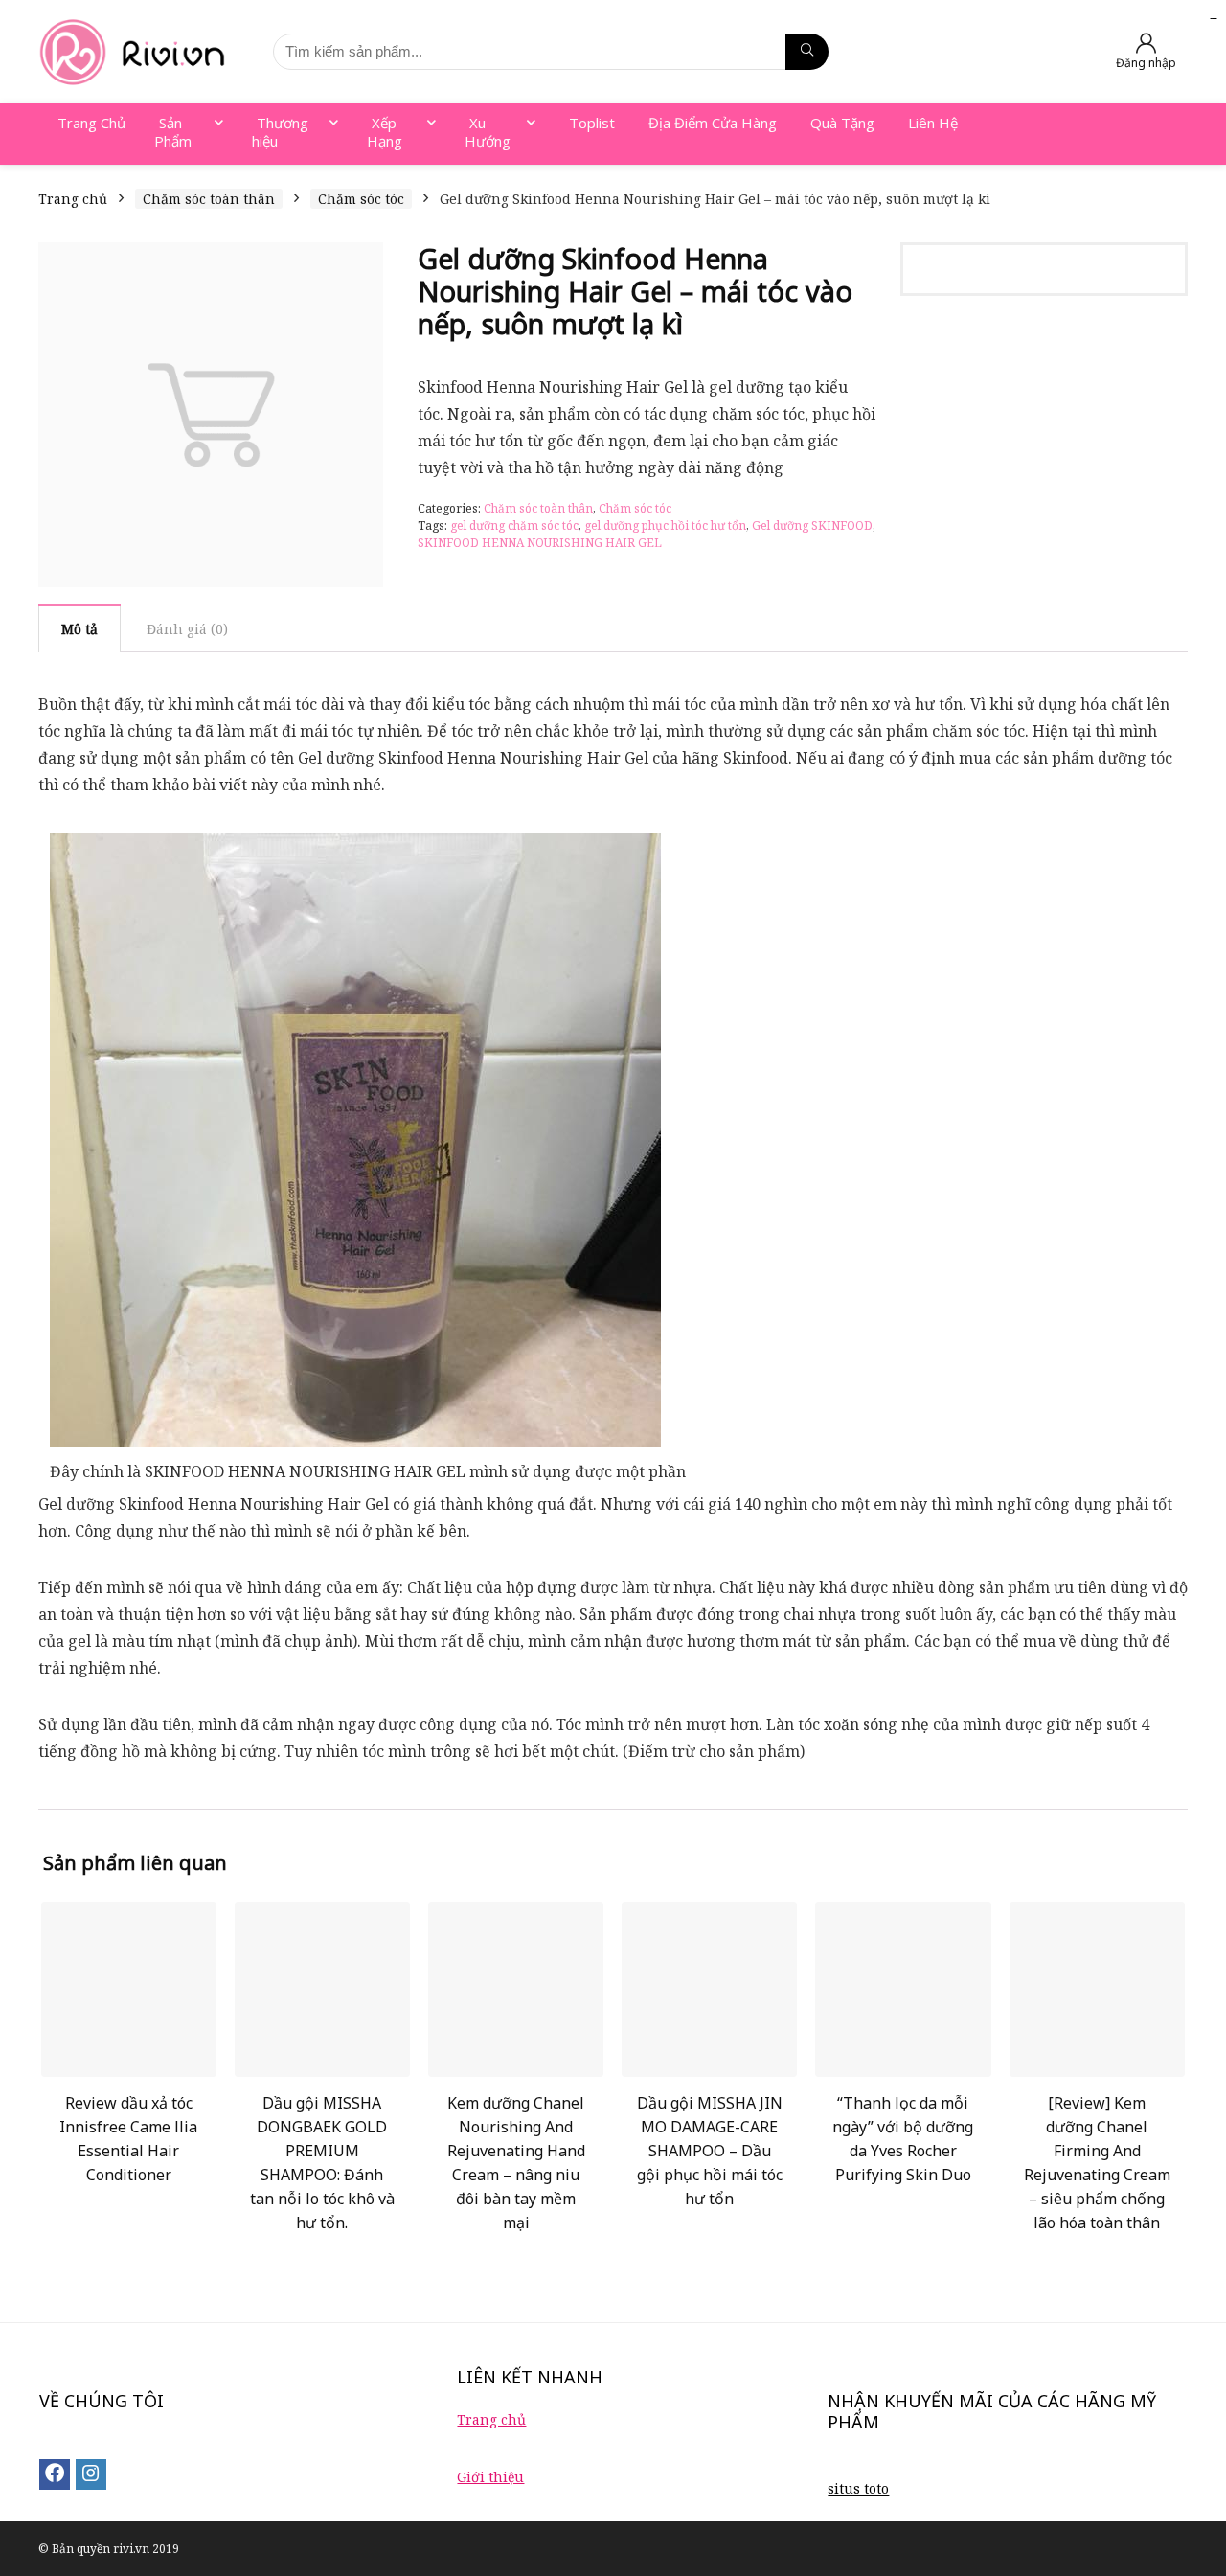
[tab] (79, 628)
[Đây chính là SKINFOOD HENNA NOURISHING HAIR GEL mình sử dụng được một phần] (355, 847)
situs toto (858, 2488)
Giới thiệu (490, 2477)
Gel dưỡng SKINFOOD (812, 525)
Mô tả (79, 629)
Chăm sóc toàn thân (209, 199)
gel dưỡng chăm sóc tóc (514, 525)
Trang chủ (73, 199)
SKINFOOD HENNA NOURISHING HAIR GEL (540, 543)
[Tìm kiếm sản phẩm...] (807, 52)
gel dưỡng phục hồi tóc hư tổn (665, 525)
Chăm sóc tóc (361, 199)
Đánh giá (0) (187, 629)
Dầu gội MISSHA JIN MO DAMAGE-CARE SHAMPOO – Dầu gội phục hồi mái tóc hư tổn (710, 2151)
